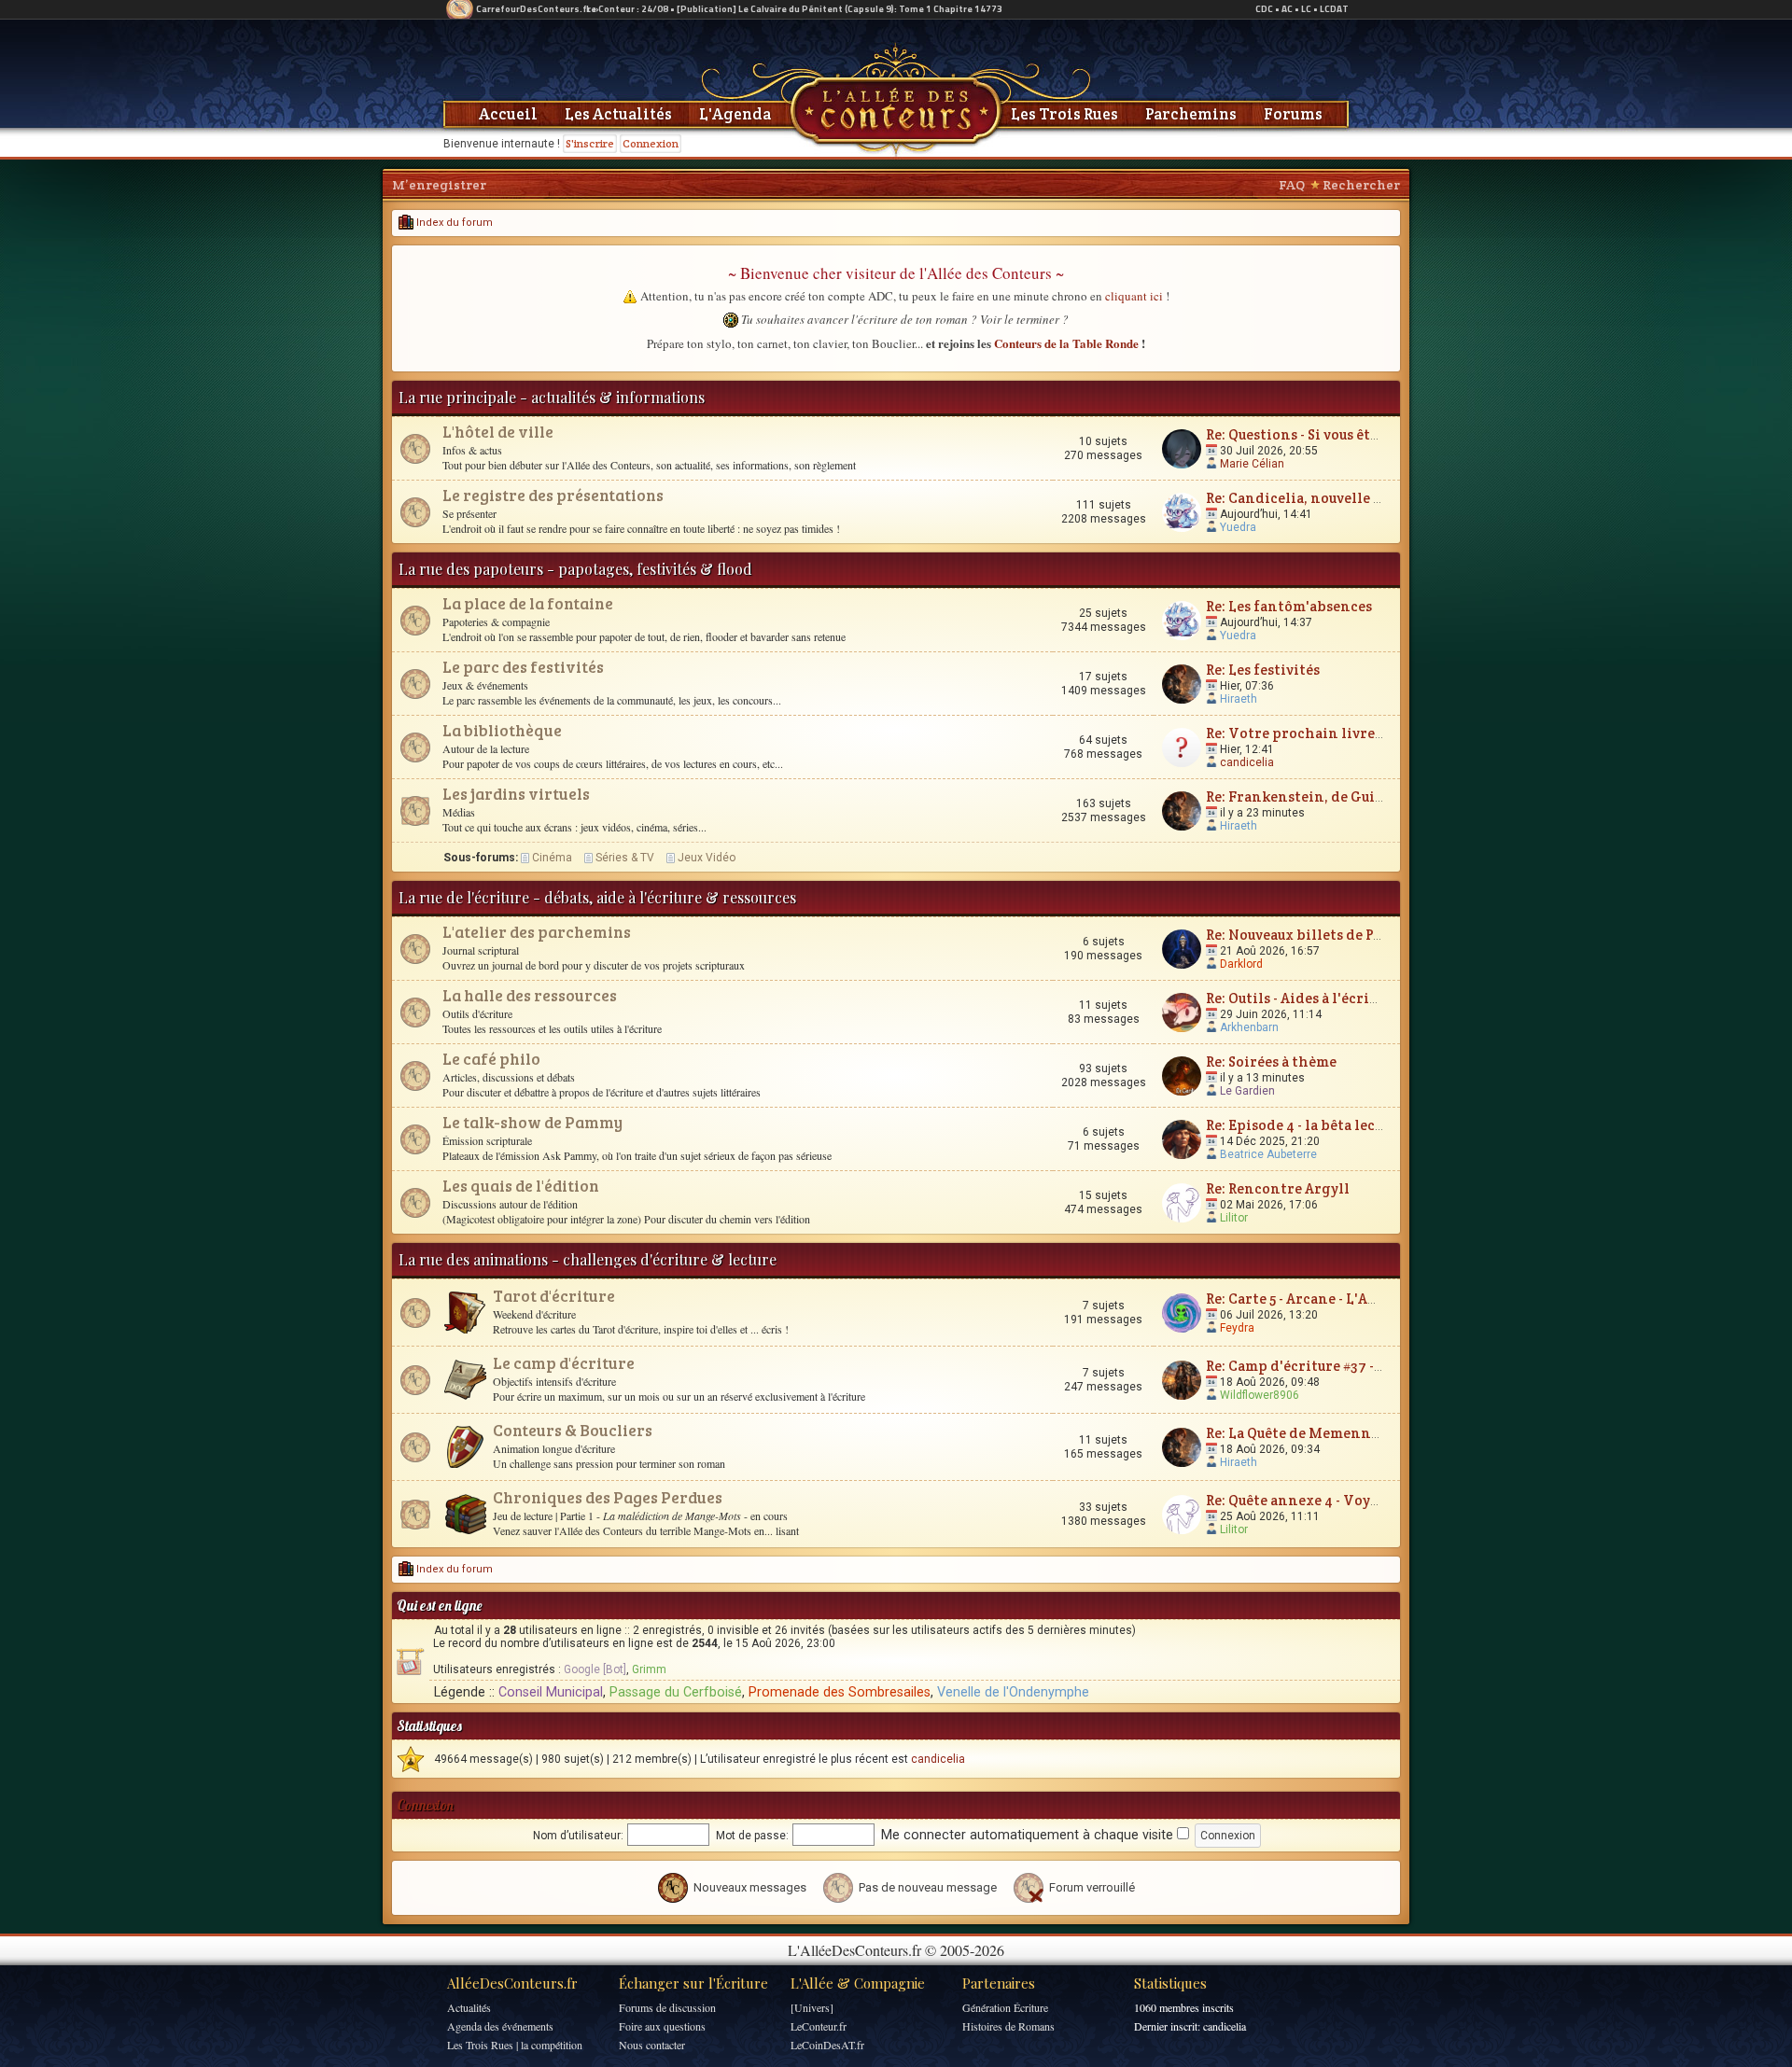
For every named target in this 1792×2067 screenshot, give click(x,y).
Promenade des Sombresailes (840, 1692)
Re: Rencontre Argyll (1278, 1188)
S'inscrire (590, 143)
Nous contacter (652, 2045)
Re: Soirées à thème (1271, 1061)
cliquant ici (1134, 296)
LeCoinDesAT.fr (827, 2045)
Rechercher (1361, 185)
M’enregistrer (439, 185)
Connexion (651, 143)
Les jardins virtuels (516, 794)
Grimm (649, 1669)
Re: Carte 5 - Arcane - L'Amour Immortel (1340, 1299)
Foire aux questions (662, 2026)
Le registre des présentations (553, 495)
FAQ (1292, 185)
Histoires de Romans (1008, 2026)
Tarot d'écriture (554, 1296)
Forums (1293, 114)
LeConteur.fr (819, 2026)
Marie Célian (1252, 464)
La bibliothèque (502, 730)
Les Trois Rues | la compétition (515, 2045)
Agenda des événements (500, 2026)
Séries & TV (625, 858)
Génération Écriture (1005, 2007)
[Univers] (812, 2007)
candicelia (1247, 762)
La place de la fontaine (528, 603)
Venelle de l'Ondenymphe (1013, 1692)
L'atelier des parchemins (537, 932)
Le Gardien (1247, 1091)
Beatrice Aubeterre (1268, 1154)
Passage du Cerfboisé (676, 1692)
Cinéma (552, 858)
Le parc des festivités (523, 667)
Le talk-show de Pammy (532, 1122)
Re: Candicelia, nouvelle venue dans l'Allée (1351, 498)
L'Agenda (735, 114)
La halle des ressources (530, 995)
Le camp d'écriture (564, 1363)
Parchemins (1191, 114)
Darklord (1241, 964)
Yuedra (1238, 527)
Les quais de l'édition (521, 1186)
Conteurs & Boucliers (573, 1430)
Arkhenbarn (1249, 1027)
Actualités (469, 2007)
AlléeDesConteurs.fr (512, 1983)
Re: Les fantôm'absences (1289, 606)
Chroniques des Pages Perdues (608, 1497)
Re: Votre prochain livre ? (1295, 733)
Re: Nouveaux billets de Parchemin (1324, 935)
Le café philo (491, 1059)
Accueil (508, 114)
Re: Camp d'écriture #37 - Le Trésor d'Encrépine (1369, 1366)
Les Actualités (618, 114)
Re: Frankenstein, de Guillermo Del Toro (1345, 796)
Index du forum (453, 223)
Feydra (1237, 1328)
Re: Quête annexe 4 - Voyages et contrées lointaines (1382, 1500)
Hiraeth (1239, 699)
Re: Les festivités (1263, 670)
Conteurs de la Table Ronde (1066, 343)
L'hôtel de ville (498, 432)
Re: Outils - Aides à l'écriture (1302, 998)
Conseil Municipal (551, 1692)
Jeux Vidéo (707, 858)
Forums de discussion (667, 2007)
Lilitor (1234, 1218)
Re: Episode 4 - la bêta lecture (1305, 1125)
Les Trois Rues (1064, 114)
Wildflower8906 (1260, 1395)
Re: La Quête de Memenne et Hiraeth (1330, 1433)
